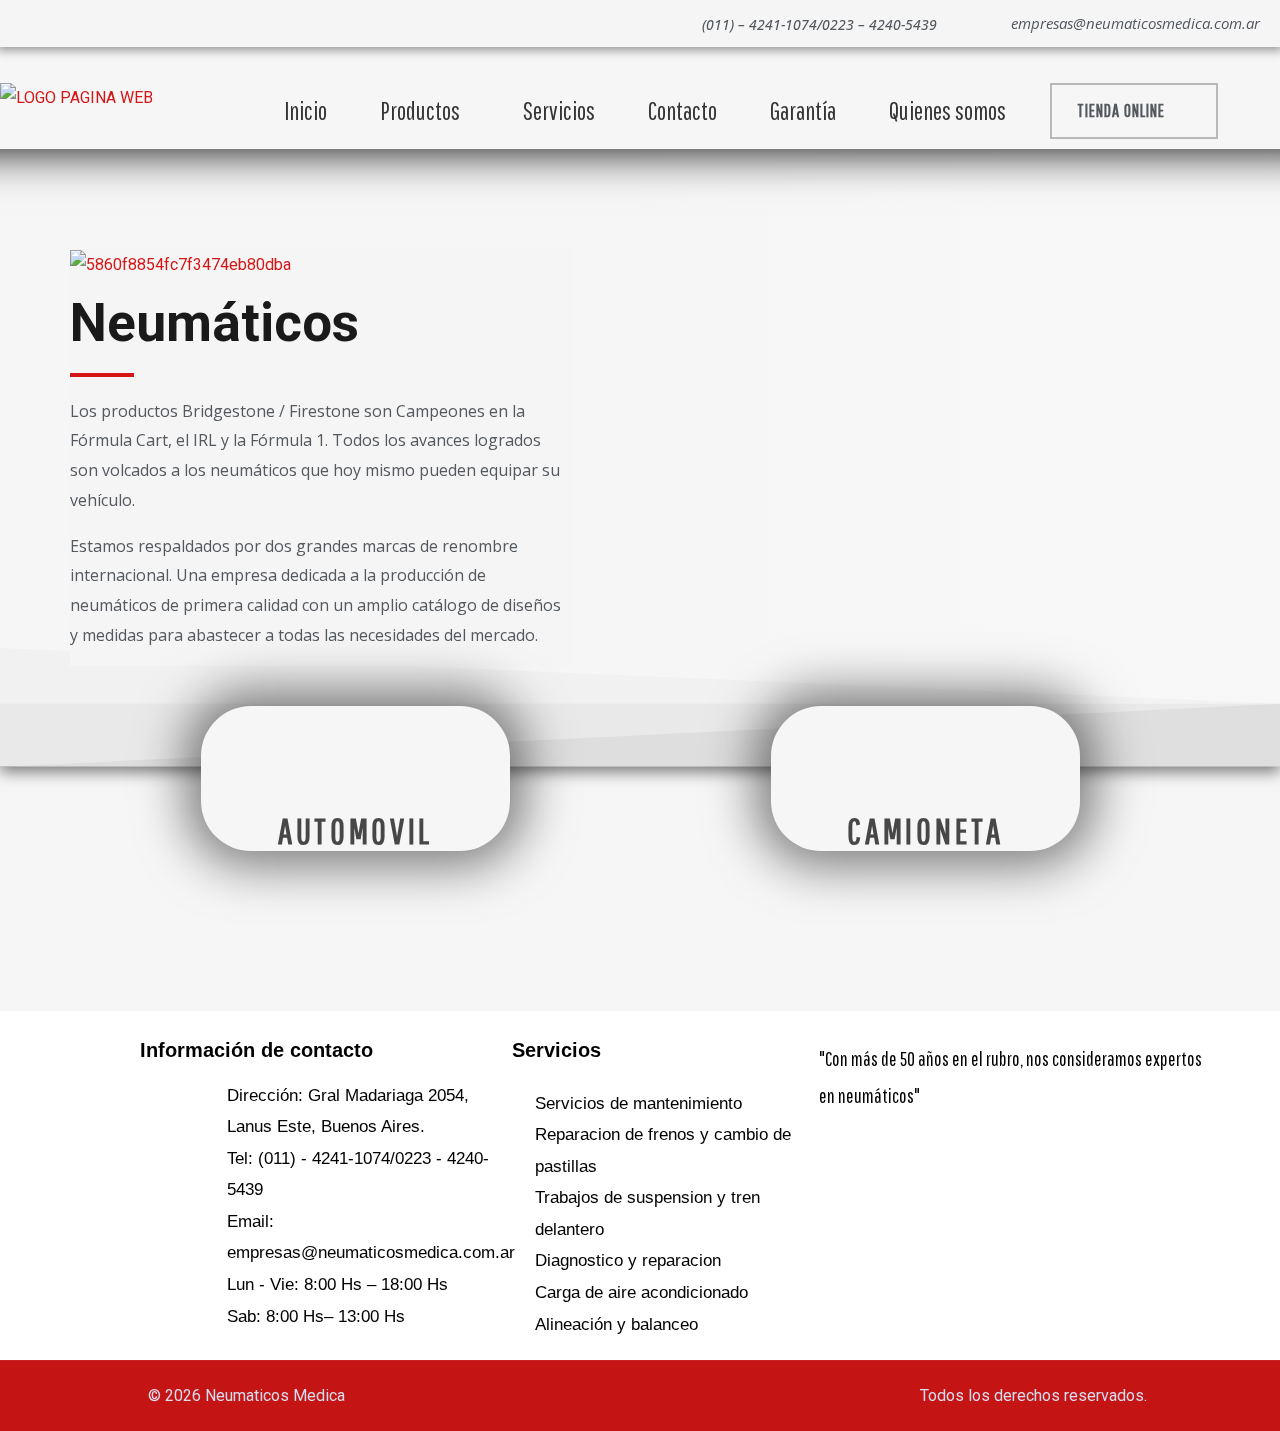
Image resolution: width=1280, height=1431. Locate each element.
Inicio (305, 110)
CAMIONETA (925, 830)
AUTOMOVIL (355, 830)
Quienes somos (947, 110)
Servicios (559, 110)
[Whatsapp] (57, 22)
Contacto (682, 110)
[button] (1134, 111)
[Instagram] (102, 22)
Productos (420, 110)
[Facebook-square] (844, 1159)
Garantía (803, 110)
